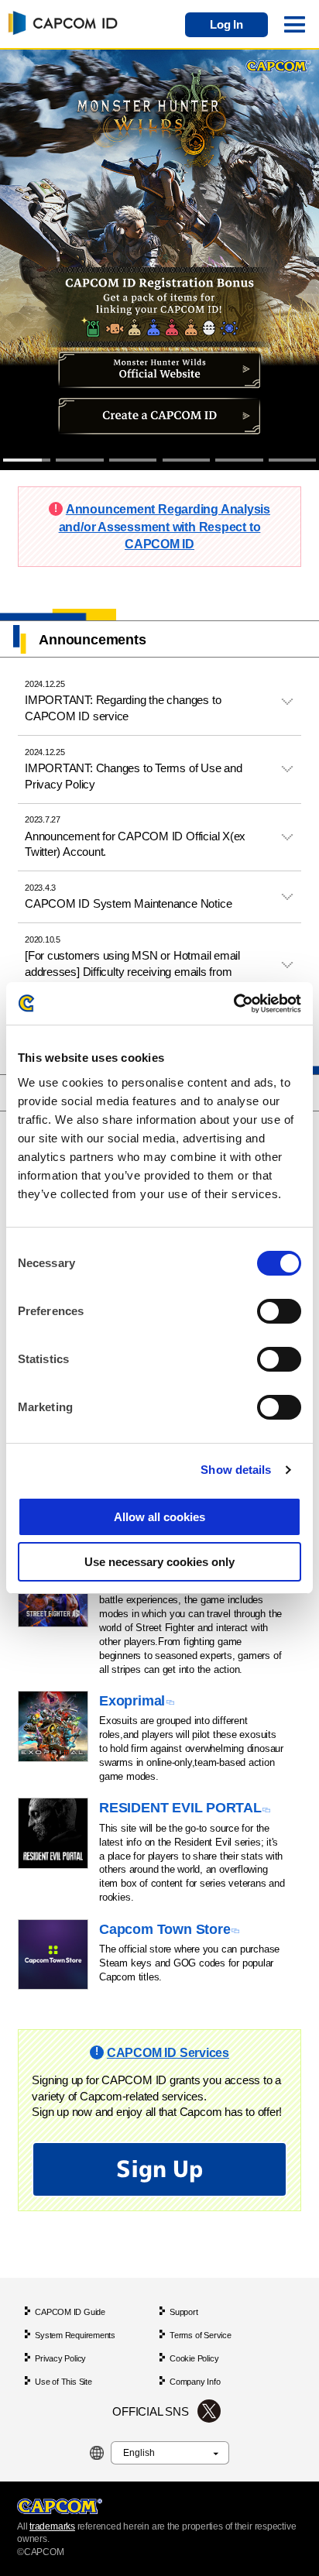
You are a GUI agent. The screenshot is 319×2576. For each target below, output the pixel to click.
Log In (226, 25)
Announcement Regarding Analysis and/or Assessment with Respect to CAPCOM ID (165, 526)
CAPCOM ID (60, 22)
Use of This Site (63, 2382)
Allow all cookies (159, 1517)
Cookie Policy (194, 2358)
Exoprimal (132, 1700)
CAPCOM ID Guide (70, 2312)
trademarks (52, 2526)
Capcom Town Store (165, 1929)
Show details (236, 1470)
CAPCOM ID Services (168, 2052)
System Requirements (75, 2335)
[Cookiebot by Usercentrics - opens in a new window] (233, 1003)
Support (184, 2312)
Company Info (195, 2382)
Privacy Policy (60, 2358)
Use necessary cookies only (159, 1562)
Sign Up (159, 2169)
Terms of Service (200, 2335)
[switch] (279, 1311)
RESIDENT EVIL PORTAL (180, 1807)
